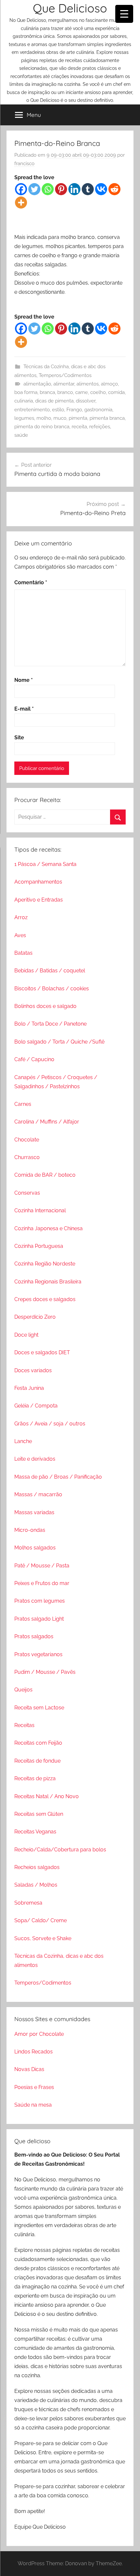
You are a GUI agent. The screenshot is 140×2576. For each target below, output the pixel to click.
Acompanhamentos (38, 882)
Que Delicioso (70, 8)
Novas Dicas (29, 2069)
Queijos (23, 1690)
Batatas (23, 953)
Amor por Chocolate (39, 2034)
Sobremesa (28, 1903)
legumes (24, 418)
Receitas (24, 1725)
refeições (100, 427)
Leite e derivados (35, 1459)
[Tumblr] (88, 189)
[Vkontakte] (101, 189)
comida (116, 392)
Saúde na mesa (33, 2105)
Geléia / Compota (36, 1406)
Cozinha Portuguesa (39, 1246)
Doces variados (33, 1370)
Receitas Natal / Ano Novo (47, 1796)
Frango (74, 410)
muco (60, 418)
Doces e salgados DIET (42, 1352)
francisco (24, 164)
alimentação (37, 384)
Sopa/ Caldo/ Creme (41, 1920)
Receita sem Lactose (39, 1708)
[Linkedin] (74, 189)
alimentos (88, 384)
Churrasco (27, 1157)
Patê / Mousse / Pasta (42, 1566)
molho (44, 418)
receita (79, 427)
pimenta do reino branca (42, 427)
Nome (24, 680)
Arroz (21, 917)
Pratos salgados (34, 1636)
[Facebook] (21, 189)
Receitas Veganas (35, 1832)
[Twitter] (34, 189)
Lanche (23, 1441)
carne (82, 392)
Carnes (23, 1104)
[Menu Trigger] (124, 14)
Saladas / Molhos (36, 1885)
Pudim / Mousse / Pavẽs (45, 1672)
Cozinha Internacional (40, 1210)
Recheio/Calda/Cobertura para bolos (60, 1850)
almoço (109, 384)
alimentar (64, 384)
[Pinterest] (61, 189)
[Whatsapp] (48, 189)
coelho (98, 392)
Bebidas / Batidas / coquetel (50, 971)
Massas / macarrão (38, 1494)
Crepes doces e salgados (45, 1299)
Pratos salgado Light (39, 1619)
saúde (21, 435)
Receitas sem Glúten (39, 1814)
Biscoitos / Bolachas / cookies (52, 989)
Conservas (27, 1193)
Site (19, 738)
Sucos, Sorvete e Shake (43, 1938)
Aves (20, 935)
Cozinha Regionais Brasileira (48, 1282)
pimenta (78, 418)
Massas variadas (34, 1512)
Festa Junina (29, 1388)
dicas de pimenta (54, 401)
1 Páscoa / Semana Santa (45, 864)
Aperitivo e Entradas (39, 900)
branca (47, 392)
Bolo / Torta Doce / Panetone (50, 1024)
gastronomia (98, 410)
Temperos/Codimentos (65, 375)
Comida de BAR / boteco (45, 1175)
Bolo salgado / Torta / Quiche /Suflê (59, 1042)
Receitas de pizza (35, 1778)
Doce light (26, 1335)
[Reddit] (114, 189)
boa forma (26, 392)
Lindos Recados (34, 2052)
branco (65, 392)
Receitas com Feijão (38, 1743)
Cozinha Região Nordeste (45, 1264)
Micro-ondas (30, 1530)
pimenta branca (107, 418)
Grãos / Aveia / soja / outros (50, 1424)
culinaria (24, 401)
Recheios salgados (37, 1867)
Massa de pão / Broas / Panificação (58, 1477)
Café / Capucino (34, 1059)
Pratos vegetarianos (38, 1654)
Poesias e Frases (34, 2087)
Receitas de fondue (37, 1761)
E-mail (24, 709)
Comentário (31, 582)
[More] (21, 203)
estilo (58, 410)
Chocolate (27, 1140)
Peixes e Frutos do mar (42, 1583)
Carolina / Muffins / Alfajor (47, 1122)
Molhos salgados (35, 1548)
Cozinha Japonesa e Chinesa (49, 1228)
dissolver (86, 401)
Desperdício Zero (35, 1317)
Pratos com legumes (40, 1601)
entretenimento (32, 410)
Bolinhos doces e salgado (45, 1006)
